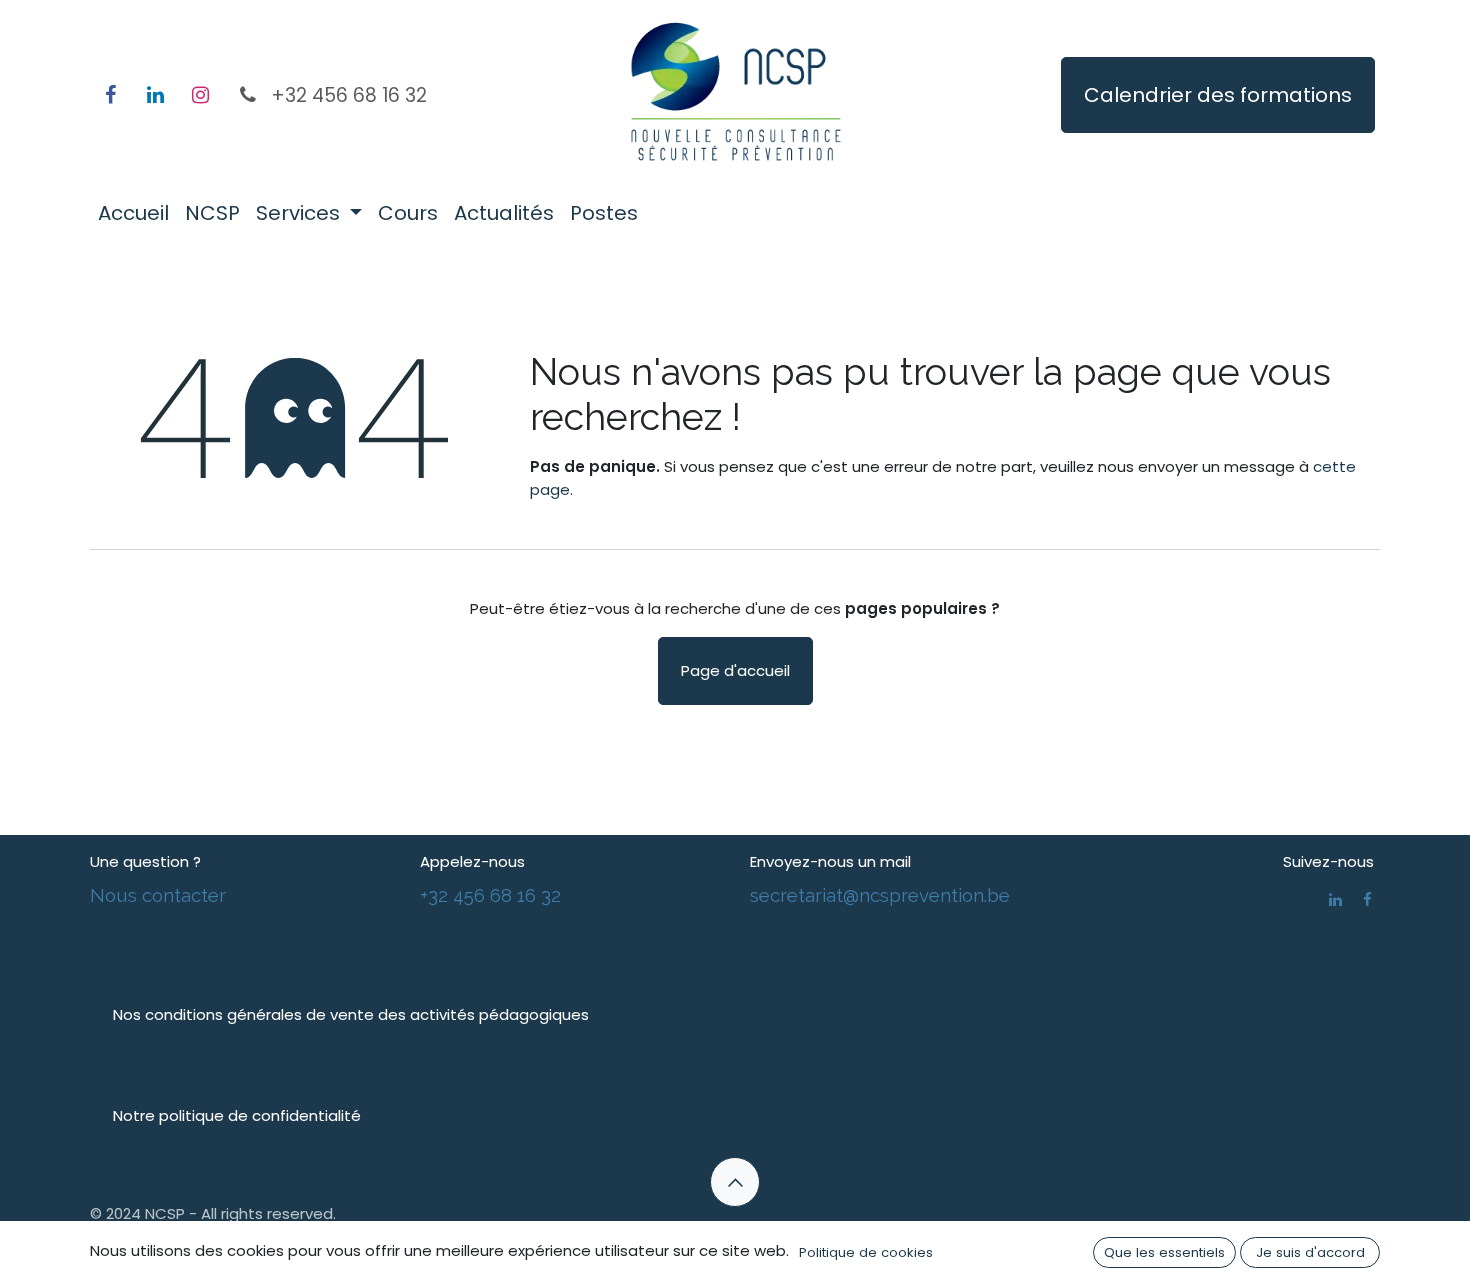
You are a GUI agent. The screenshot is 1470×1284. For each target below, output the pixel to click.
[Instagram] (200, 95)
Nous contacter (158, 895)
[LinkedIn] (155, 95)
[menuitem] (133, 213)
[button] (735, 1182)
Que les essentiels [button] (1164, 1252)
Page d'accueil (735, 670)
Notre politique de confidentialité (237, 1115)
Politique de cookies (866, 1252)
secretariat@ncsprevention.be (880, 895)
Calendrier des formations (1218, 95)
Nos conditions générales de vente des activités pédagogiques (351, 1014)
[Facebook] (110, 95)
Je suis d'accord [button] (1310, 1252)
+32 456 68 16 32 (490, 895)
